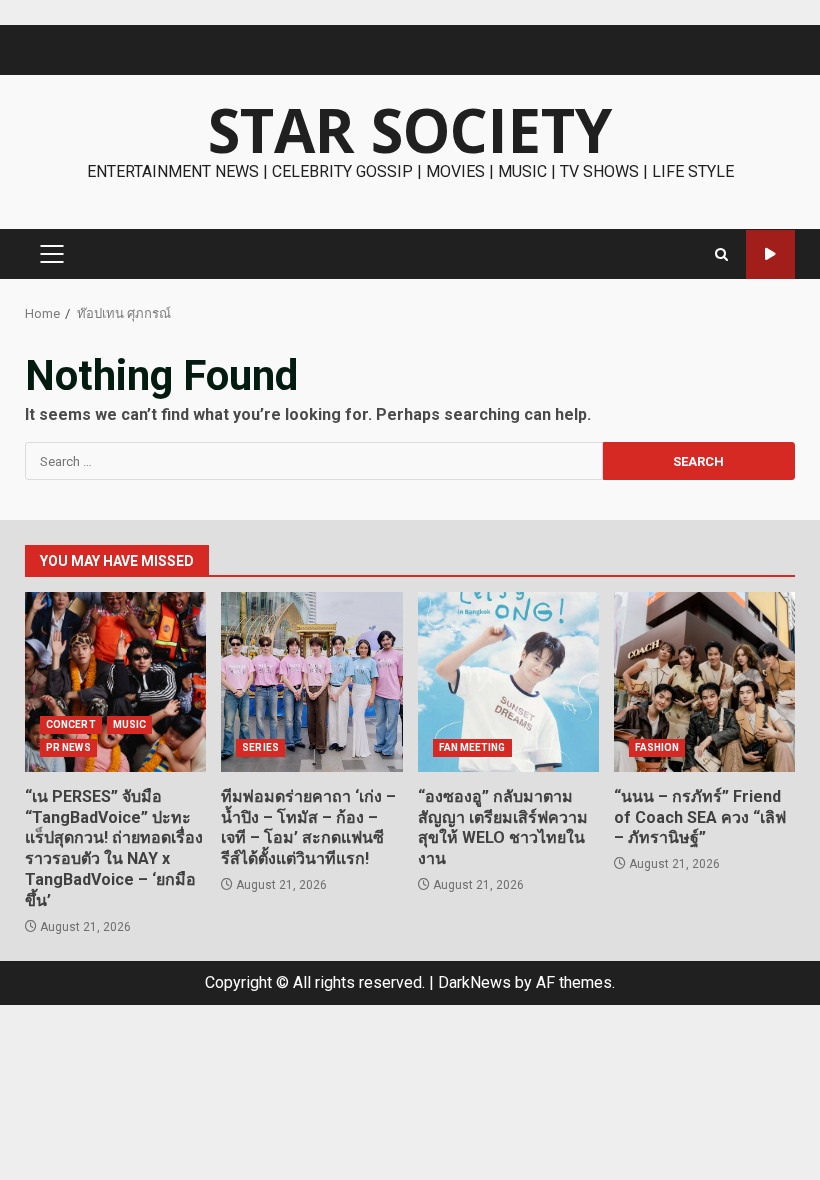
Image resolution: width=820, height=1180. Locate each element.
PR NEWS (68, 747)
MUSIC (130, 724)
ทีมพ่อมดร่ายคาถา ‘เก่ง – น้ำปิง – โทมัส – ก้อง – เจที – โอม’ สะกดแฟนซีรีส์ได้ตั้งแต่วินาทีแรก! (311, 682)
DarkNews (474, 982)
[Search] (721, 254)
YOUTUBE (770, 254)
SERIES (260, 747)
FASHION (657, 747)
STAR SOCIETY (410, 130)
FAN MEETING (472, 747)
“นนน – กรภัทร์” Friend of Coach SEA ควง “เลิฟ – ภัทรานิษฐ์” (704, 682)
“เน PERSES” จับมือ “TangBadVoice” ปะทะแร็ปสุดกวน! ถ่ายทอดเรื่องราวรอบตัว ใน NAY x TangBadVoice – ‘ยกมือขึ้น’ (115, 682)
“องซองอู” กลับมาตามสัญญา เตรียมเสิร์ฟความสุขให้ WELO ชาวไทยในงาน (508, 682)
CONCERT (71, 724)
